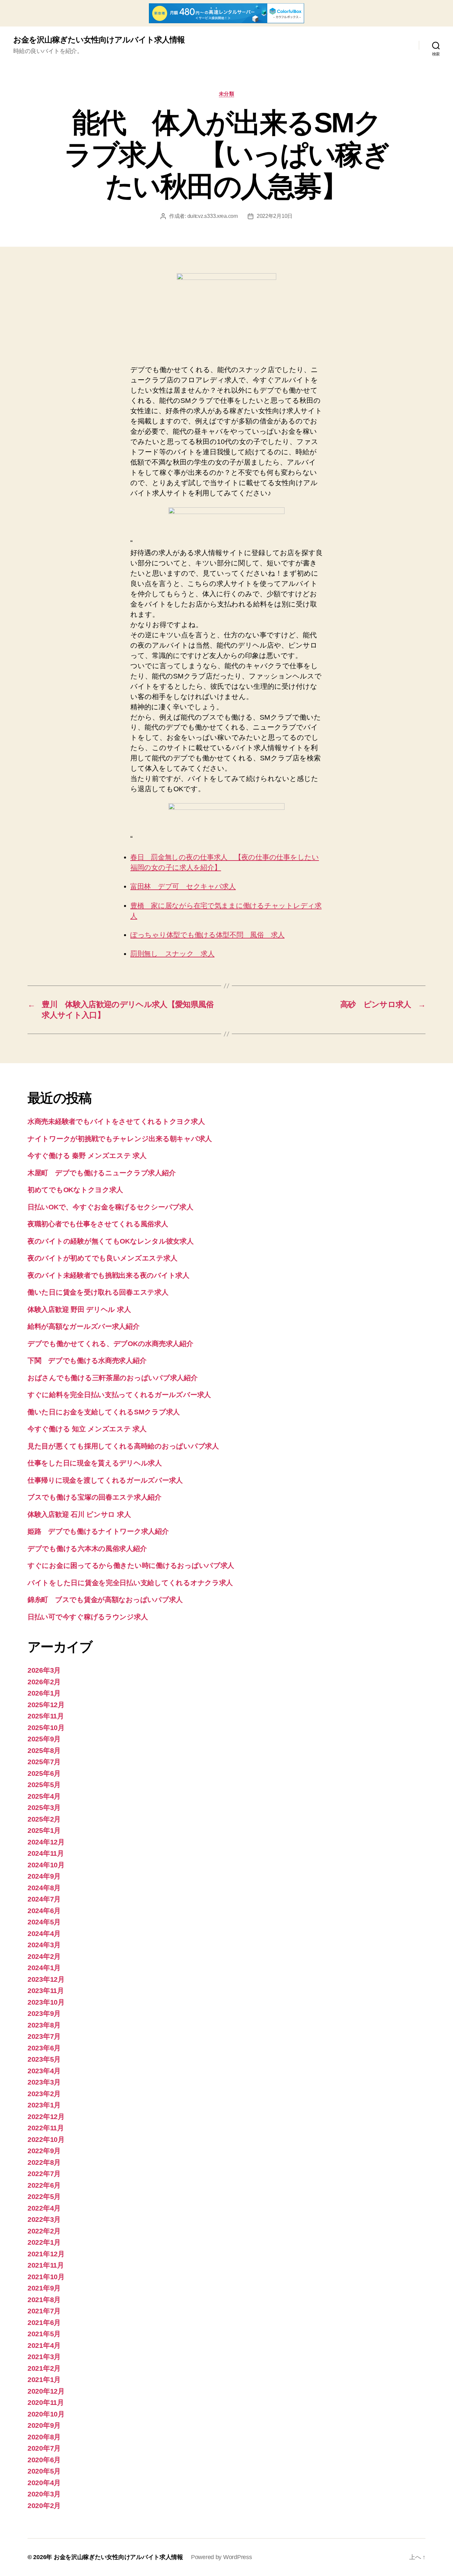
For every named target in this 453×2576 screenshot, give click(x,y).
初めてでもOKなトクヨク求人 (75, 1190)
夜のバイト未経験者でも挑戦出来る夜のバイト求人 (108, 1275)
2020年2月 (44, 2506)
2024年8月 (44, 1888)
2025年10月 (46, 1728)
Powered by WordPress (222, 2557)
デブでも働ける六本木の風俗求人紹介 (87, 1548)
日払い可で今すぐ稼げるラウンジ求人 (88, 1617)
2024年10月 (46, 1865)
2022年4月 (44, 2208)
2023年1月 (44, 2105)
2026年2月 (44, 1682)
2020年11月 (46, 2402)
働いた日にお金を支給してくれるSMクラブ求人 (104, 1412)
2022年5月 (44, 2196)
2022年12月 (46, 2117)
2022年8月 (44, 2162)
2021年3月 (44, 2357)
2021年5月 (44, 2334)
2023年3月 (44, 2082)
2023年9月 (44, 2013)
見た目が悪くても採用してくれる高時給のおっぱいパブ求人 (123, 1446)
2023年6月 (44, 2048)
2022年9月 (44, 2151)
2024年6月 (44, 1911)
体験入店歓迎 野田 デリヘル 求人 (79, 1309)
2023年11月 (46, 1991)
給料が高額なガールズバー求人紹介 (84, 1326)
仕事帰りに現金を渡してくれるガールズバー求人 (105, 1480)
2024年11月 (46, 1853)
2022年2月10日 (275, 216)
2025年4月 (44, 1796)
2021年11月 (46, 2265)
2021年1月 (44, 2380)
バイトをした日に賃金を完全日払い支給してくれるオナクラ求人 (130, 1583)
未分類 (227, 94)
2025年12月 (46, 1705)
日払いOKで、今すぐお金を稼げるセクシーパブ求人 (110, 1207)
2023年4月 (44, 2071)
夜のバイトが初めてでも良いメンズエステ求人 (102, 1258)
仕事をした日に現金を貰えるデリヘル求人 (95, 1463)
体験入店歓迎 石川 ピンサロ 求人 (79, 1514)
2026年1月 (44, 1693)
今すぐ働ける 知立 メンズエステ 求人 (87, 1429)
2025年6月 (44, 1773)
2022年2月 (44, 2231)
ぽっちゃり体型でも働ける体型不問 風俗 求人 (207, 935)
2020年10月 (46, 2414)
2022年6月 (44, 2185)
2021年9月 (44, 2288)
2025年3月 (44, 1807)
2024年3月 (44, 1945)
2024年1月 (44, 1968)
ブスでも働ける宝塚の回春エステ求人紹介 (95, 1497)
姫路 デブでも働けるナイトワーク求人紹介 (98, 1531)
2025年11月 (46, 1716)
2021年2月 (44, 2368)
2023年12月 (46, 1979)
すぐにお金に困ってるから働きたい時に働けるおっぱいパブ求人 (131, 1565)
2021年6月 (44, 2322)
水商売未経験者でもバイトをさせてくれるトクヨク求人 (116, 1121)
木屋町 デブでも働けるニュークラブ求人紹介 (101, 1173)
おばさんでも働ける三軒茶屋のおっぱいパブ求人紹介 (113, 1378)
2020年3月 (44, 2494)
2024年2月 (44, 1956)
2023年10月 (46, 2002)
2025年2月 (44, 1819)
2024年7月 (44, 1899)
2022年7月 (44, 2174)
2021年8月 (44, 2300)
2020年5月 (44, 2471)
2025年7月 (44, 1762)
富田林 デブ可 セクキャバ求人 (183, 886)
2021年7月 (44, 2311)
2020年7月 (44, 2448)
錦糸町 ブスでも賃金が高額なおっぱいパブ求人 (105, 1600)
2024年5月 (44, 1922)
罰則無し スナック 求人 (172, 954)
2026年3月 (44, 1670)
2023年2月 (44, 2094)
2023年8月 (44, 2025)
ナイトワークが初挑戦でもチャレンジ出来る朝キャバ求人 (120, 1139)
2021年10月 (46, 2277)
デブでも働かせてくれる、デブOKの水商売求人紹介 (110, 1344)
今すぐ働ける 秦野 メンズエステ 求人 (87, 1156)
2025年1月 (44, 1830)
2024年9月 (44, 1876)
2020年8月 (44, 2437)
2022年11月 (46, 2128)
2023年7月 (44, 2036)
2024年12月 (46, 1842)
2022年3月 (44, 2219)
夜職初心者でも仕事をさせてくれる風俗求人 (98, 1224)
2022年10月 (46, 2139)
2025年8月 (44, 1750)
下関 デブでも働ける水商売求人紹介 (87, 1360)
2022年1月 (44, 2242)
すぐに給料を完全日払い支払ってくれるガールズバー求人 (119, 1395)
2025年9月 (44, 1739)
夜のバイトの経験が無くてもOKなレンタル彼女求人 (111, 1241)
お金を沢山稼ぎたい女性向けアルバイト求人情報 (99, 40)
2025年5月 (44, 1785)
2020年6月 (44, 2460)
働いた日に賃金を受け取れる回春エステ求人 (98, 1292)
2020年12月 (46, 2391)
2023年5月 (44, 2059)
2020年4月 (44, 2483)
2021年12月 (46, 2254)
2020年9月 (44, 2425)
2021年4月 (44, 2345)
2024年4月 (44, 1933)
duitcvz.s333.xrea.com (213, 216)
